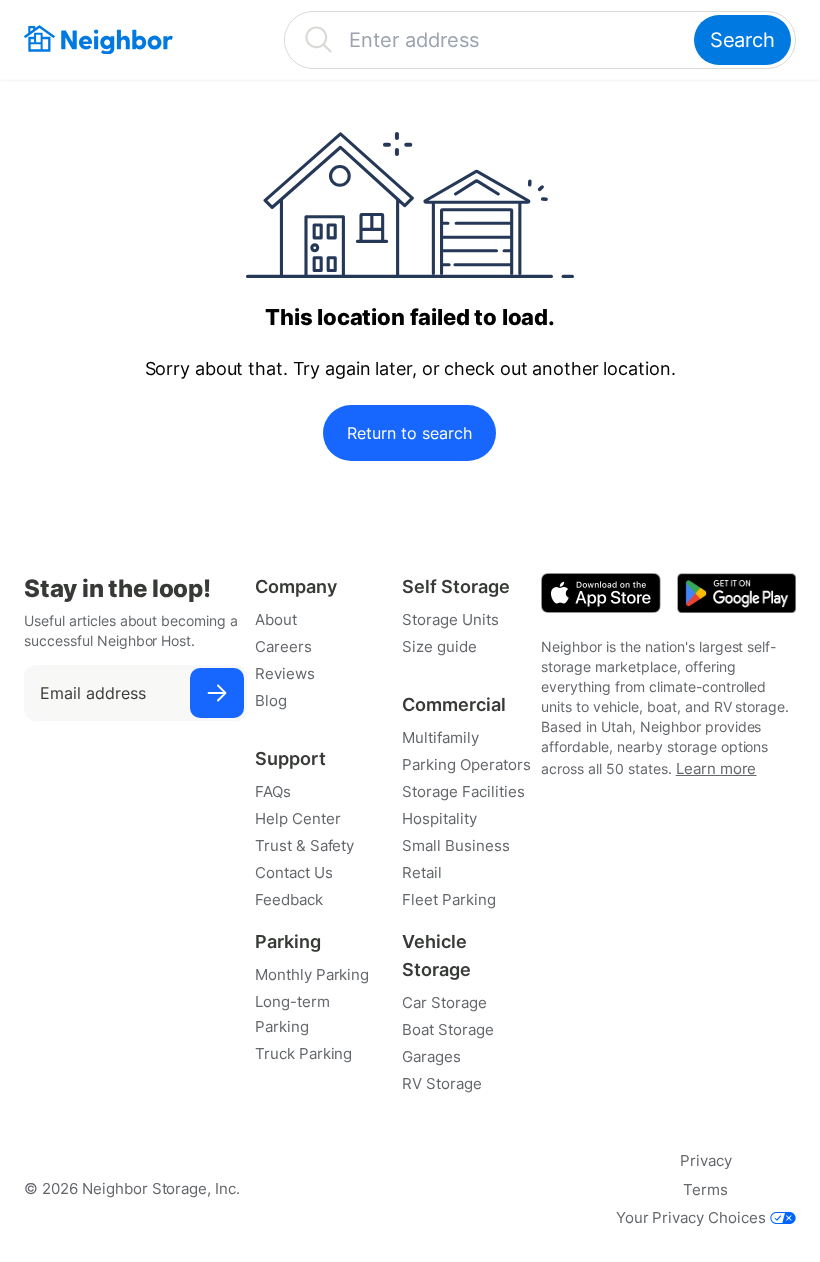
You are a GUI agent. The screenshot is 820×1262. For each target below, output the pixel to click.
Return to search (409, 433)
